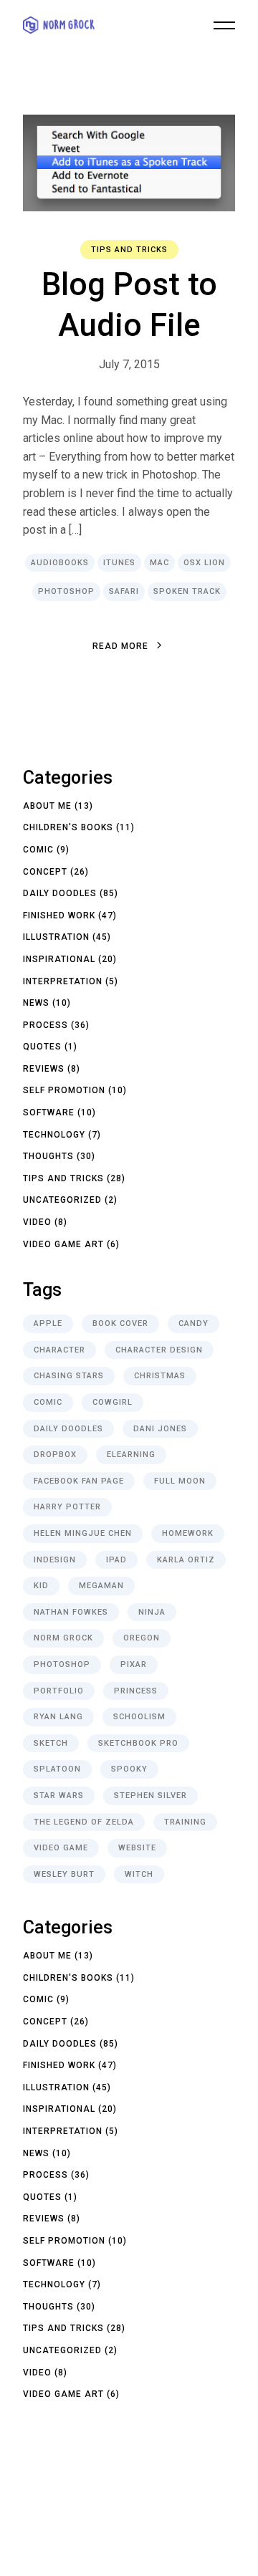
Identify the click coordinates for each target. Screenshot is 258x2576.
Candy (193, 1323)
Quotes (42, 1047)
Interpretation (63, 981)
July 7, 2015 (129, 364)
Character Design (159, 1350)
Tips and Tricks (129, 250)
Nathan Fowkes (71, 1612)
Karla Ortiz (186, 1560)
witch (139, 1874)
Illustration (56, 937)
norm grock (63, 1638)
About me (47, 806)
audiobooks (60, 563)
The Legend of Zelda (84, 1822)
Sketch (51, 1743)
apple (48, 1323)
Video (37, 1222)
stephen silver (150, 1796)
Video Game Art (63, 1244)
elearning (131, 1455)
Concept (45, 872)
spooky (129, 1769)
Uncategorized (62, 1200)
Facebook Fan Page (79, 1481)
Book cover (120, 1323)
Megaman (101, 1586)
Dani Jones (160, 1429)
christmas (160, 1376)
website (137, 1848)
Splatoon (57, 1769)
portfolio (59, 1691)
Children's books (68, 827)
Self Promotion (64, 1090)
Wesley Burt (64, 1874)
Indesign (55, 1560)
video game (61, 1848)
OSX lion (204, 563)
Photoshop (66, 591)
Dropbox (55, 1455)
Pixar (134, 1664)
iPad (116, 1560)
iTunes (119, 563)
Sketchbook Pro (138, 1743)
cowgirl (113, 1402)
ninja (152, 1612)
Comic (38, 850)
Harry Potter (67, 1507)
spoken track (187, 591)
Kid (41, 1586)
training (185, 1822)
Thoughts (48, 1156)
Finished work (59, 915)
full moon (180, 1481)
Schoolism (139, 1717)
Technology (54, 1135)
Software (49, 1112)
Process (46, 1025)
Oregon (142, 1638)
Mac (159, 563)
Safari (124, 591)
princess (136, 1691)
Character (59, 1350)
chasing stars (69, 1376)
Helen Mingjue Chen (83, 1533)
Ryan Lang (58, 1717)
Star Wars (59, 1796)
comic (48, 1402)
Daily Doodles (60, 893)
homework (188, 1533)
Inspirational (59, 959)
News (36, 1003)
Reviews (44, 1069)
